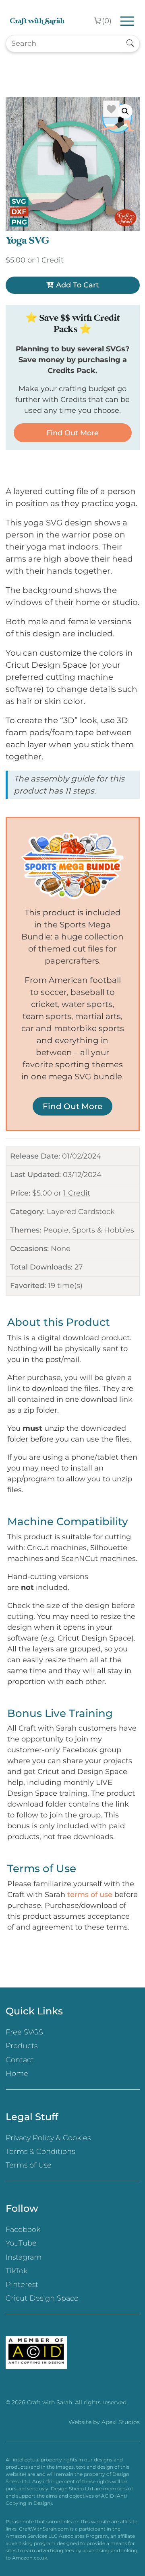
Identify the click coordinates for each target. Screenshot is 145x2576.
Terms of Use (29, 2165)
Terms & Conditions (40, 2151)
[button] (125, 111)
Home (17, 2074)
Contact (20, 2060)
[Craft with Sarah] (37, 21)
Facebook (23, 2229)
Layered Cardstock (81, 1212)
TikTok (17, 2271)
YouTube (21, 2243)
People (56, 1230)
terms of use (90, 1895)
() (107, 21)
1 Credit (77, 1193)
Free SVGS (24, 2032)
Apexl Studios (121, 2422)
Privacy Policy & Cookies (48, 2138)
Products (22, 2046)
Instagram (24, 2257)
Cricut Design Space (42, 2298)
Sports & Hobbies (103, 1230)
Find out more (72, 433)
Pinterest (22, 2285)
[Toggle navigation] (127, 21)
